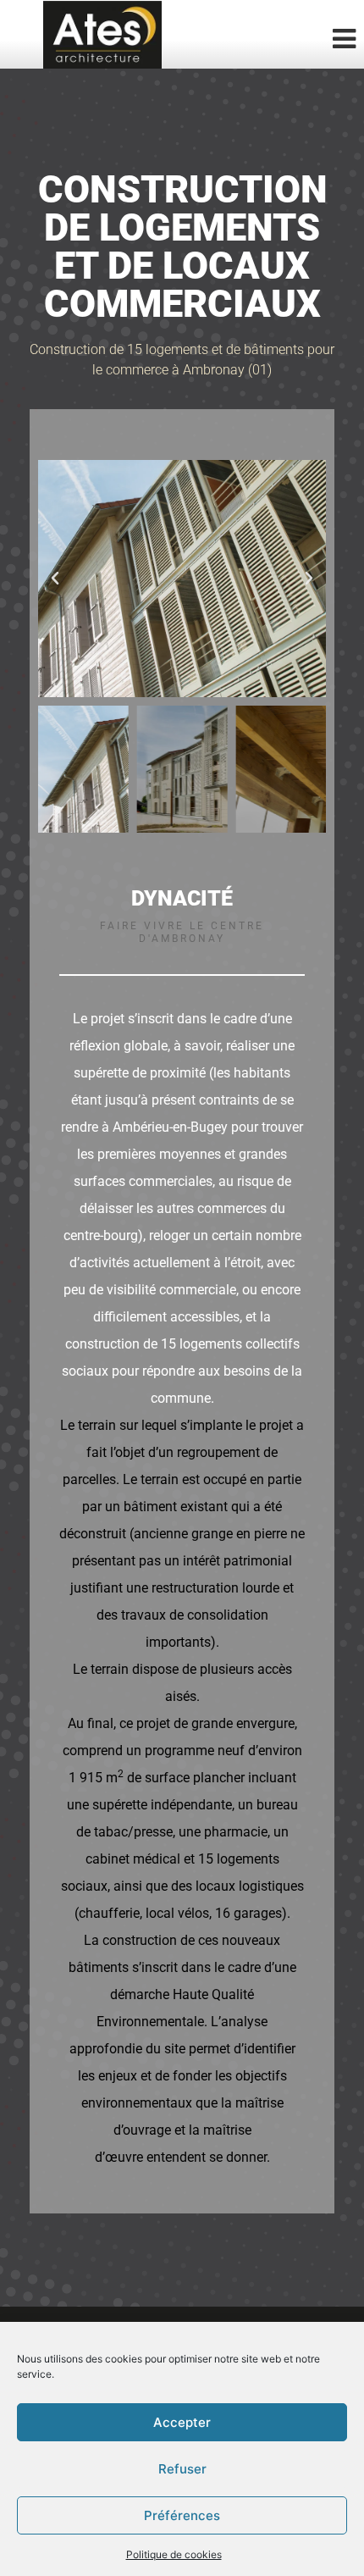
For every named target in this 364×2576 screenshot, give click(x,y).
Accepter (182, 2422)
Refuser (182, 2469)
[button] (55, 579)
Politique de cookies (174, 2554)
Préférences (182, 2515)
